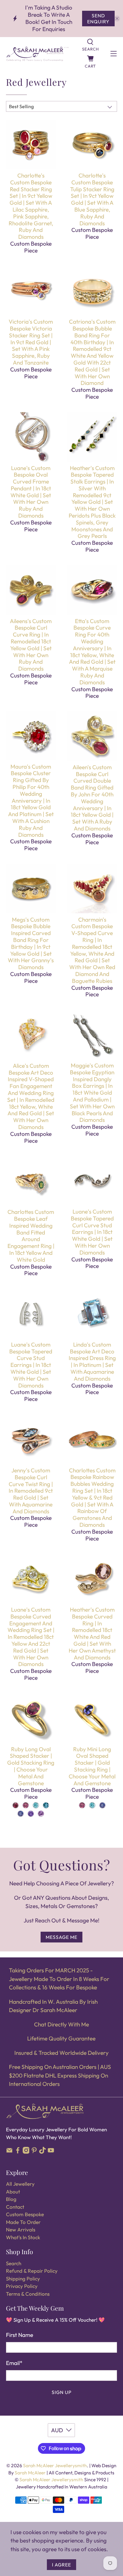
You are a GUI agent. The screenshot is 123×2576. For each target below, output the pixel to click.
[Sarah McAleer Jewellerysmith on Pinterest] (34, 2152)
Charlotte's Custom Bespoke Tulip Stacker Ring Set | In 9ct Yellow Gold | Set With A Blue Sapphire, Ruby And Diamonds (92, 199)
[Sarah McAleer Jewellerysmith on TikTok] (43, 2152)
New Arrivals (21, 2229)
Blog (11, 2199)
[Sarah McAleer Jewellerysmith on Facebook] (18, 2152)
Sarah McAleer (31, 2473)
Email (14, 2363)
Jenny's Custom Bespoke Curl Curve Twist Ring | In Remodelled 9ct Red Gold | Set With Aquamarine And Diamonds (31, 1491)
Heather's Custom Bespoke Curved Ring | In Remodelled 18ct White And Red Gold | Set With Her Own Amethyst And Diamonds (92, 1633)
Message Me (61, 1937)
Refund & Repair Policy (32, 2271)
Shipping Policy (23, 2279)
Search (14, 2263)
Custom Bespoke (25, 2214)
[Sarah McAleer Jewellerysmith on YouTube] (51, 2152)
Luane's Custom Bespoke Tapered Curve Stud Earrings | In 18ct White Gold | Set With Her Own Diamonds (31, 1365)
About (13, 2192)
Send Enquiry (98, 19)
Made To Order (23, 2222)
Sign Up (62, 2392)
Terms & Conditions (28, 2294)
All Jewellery (20, 2184)
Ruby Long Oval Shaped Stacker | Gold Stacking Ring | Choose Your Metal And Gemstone (31, 1766)
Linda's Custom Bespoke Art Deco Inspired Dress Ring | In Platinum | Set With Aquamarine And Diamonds (92, 1362)
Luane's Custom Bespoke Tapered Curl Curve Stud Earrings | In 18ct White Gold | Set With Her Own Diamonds (92, 1232)
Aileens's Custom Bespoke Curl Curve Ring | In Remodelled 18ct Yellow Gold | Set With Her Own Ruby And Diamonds (31, 645)
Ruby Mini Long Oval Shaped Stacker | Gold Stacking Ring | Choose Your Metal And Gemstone (92, 1766)
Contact (15, 2207)
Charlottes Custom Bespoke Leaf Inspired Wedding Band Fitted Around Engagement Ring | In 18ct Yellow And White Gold (31, 1236)
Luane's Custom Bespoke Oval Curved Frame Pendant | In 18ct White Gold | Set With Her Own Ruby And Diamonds (31, 492)
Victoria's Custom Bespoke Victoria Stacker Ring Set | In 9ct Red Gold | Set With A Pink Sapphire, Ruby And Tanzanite (31, 342)
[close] (117, 19)
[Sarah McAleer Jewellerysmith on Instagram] (26, 2152)
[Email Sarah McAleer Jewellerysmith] (9, 2152)
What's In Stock (23, 2237)
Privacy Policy (22, 2286)
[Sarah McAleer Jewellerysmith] (37, 54)
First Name (20, 2335)
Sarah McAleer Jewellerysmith (55, 2465)
